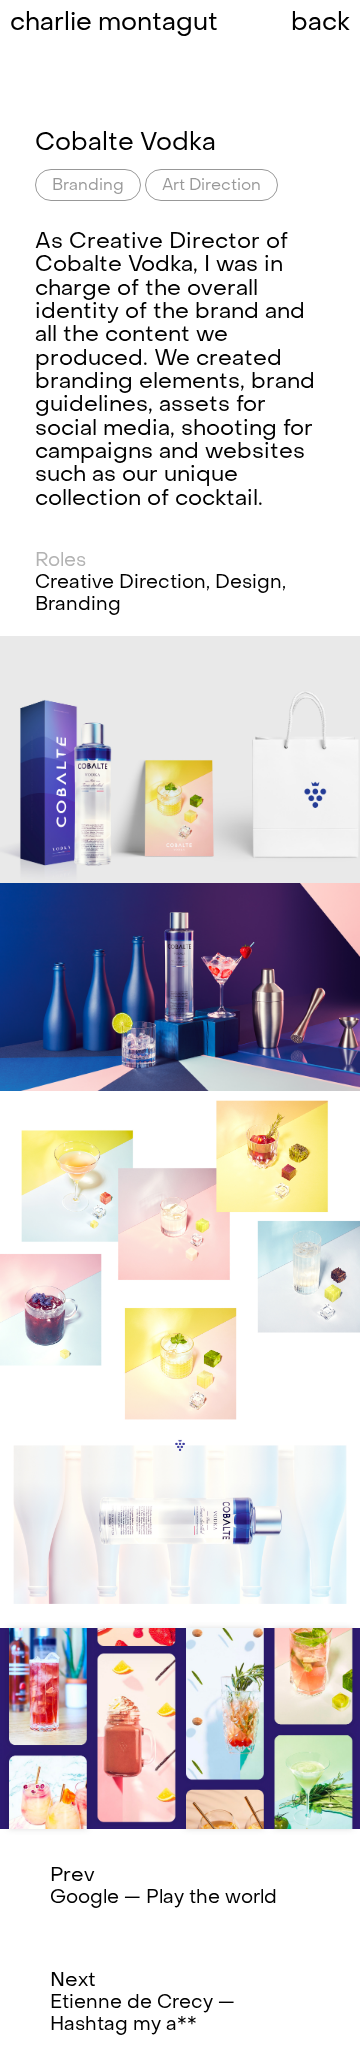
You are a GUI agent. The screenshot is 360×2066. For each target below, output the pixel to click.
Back (320, 24)
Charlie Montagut (114, 24)
